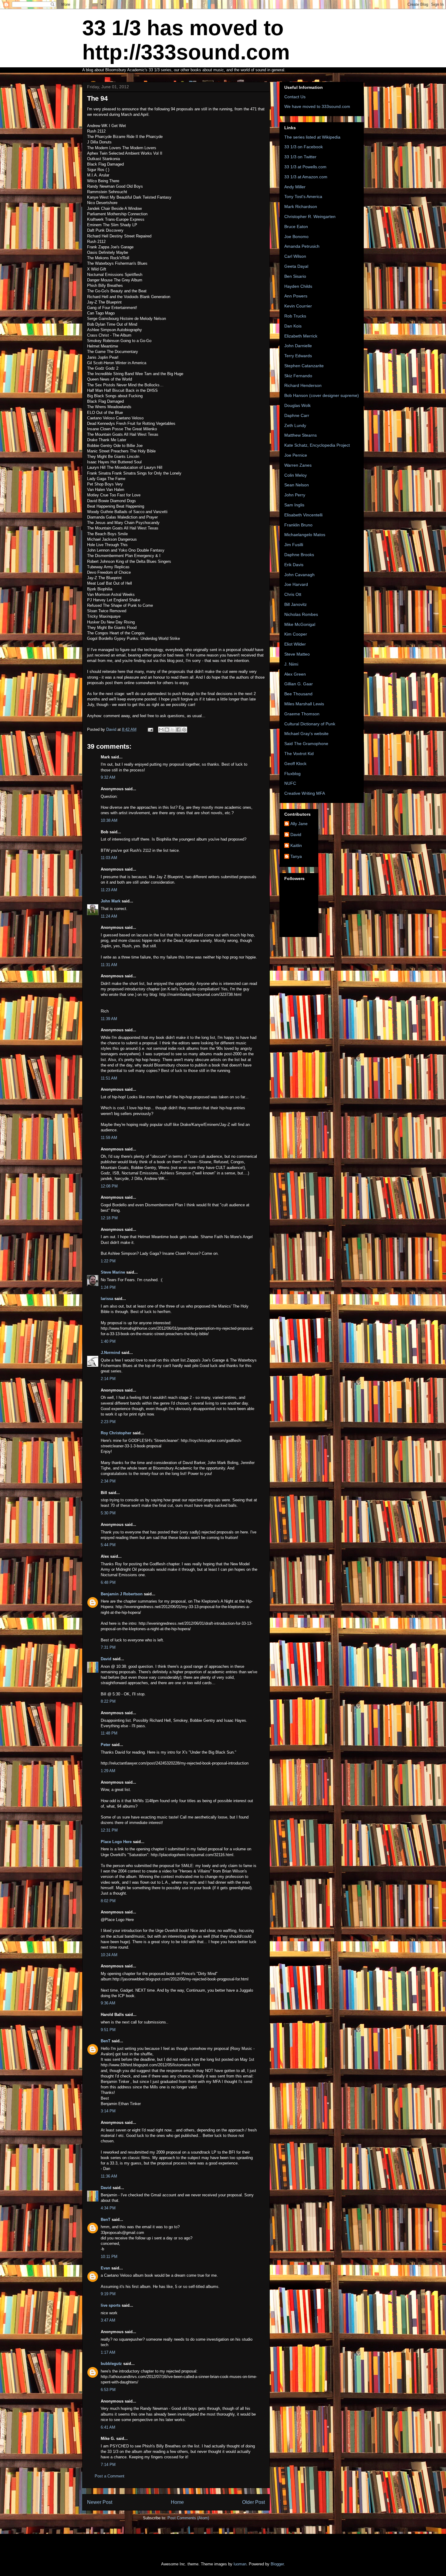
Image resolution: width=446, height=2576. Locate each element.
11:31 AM (109, 965)
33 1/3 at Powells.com (305, 167)
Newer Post (100, 2502)
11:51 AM (109, 1078)
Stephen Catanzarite (304, 366)
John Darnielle (298, 346)
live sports (111, 2305)
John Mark (111, 901)
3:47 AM (108, 2320)
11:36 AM (109, 2176)
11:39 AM (109, 1019)
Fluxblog (292, 774)
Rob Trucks (295, 316)
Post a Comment (110, 2476)
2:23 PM (108, 1422)
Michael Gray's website (306, 734)
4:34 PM (108, 2208)
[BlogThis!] (167, 730)
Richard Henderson (303, 385)
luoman (240, 2564)
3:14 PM (108, 2111)
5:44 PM (108, 1545)
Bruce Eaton (296, 227)
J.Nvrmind (110, 1353)
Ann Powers (296, 296)
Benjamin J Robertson (122, 1594)
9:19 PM (108, 2294)
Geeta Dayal (296, 266)
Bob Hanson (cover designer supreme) (322, 395)
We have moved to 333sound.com (317, 106)
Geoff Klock (295, 764)
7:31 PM (108, 1647)
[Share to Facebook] (178, 730)
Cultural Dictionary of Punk (310, 724)
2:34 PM (108, 1481)
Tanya (296, 856)
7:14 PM (108, 2465)
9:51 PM (108, 2030)
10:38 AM (109, 820)
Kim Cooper (296, 634)
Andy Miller (295, 187)
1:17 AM (108, 2352)
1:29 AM (108, 1771)
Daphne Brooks (299, 555)
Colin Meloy (296, 475)
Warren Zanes (298, 465)
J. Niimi (291, 664)
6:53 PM (108, 2390)
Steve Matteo (297, 654)
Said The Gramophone (306, 744)
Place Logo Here (116, 1842)
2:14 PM (108, 1379)
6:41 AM (108, 2427)
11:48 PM (109, 1733)
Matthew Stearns (301, 435)
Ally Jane (299, 824)
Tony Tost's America (303, 196)
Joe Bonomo (296, 237)
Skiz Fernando (298, 376)
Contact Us (295, 97)
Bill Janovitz (296, 604)
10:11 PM (109, 2257)
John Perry (295, 495)
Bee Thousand (298, 694)
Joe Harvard (296, 584)
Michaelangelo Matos (305, 535)
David (106, 1659)
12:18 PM (109, 1218)
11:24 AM (109, 916)
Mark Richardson (301, 207)
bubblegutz (111, 2364)
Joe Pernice (296, 455)
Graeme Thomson (302, 714)
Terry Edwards (298, 356)
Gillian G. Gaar (299, 684)
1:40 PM (108, 1341)
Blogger (277, 2564)
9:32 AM (108, 777)
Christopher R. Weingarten (310, 217)
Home (177, 2502)
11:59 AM (109, 1138)
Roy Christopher (116, 1433)
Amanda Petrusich (302, 246)
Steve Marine (113, 1272)
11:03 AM (109, 858)
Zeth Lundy (295, 425)
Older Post (253, 2502)
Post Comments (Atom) (188, 2518)
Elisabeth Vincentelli (303, 515)
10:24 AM (109, 1955)
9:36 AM (108, 2003)
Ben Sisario (295, 276)
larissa (107, 1299)
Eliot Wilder (295, 644)
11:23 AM (109, 890)
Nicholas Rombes (301, 614)
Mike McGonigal (300, 624)
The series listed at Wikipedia (312, 137)
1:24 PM (108, 1287)
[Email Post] (150, 729)
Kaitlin (296, 845)
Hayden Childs (298, 286)
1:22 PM (108, 1261)
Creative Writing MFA (305, 793)
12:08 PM (109, 1186)
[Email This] (161, 730)
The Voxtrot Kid (299, 754)
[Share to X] (173, 730)
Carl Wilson (295, 256)
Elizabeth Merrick (301, 336)
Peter (106, 1745)
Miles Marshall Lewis (304, 704)
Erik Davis (294, 565)
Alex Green (295, 674)
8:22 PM (108, 1701)
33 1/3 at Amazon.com (306, 177)
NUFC (290, 783)
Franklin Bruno (298, 525)
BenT (106, 2041)
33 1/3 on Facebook (304, 147)
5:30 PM (108, 1513)
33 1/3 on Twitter (300, 157)
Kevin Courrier (298, 306)
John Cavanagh (299, 575)
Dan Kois (293, 326)
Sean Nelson (297, 485)
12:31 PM (109, 1830)
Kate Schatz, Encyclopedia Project (317, 445)
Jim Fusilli (294, 545)
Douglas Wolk (297, 405)
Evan (105, 2268)
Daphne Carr (297, 415)
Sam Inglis (294, 505)
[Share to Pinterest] (184, 730)
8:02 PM (108, 1901)
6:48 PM (108, 1582)
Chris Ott (293, 594)
